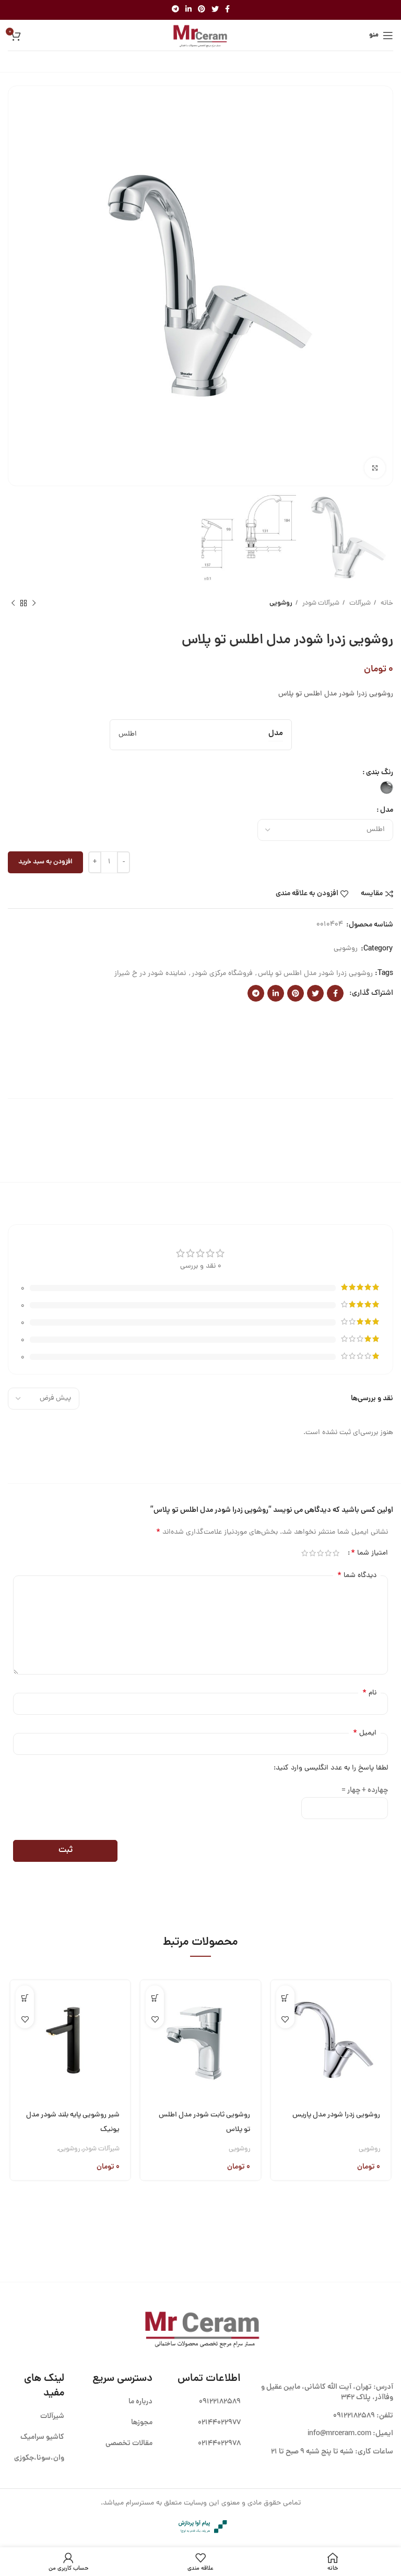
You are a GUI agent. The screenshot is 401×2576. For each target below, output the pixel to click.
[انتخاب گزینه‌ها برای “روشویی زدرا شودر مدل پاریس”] (285, 1998)
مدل (387, 810)
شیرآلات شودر (320, 603)
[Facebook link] (227, 10)
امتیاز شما (369, 1553)
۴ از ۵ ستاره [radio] (312, 1553)
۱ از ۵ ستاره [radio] (336, 1553)
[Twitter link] (215, 10)
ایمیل (365, 1733)
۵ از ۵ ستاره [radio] (305, 1553)
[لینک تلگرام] (175, 10)
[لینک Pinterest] (202, 10)
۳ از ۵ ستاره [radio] (320, 1553)
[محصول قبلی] (34, 603)
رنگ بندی (380, 773)
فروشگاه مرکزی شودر (222, 974)
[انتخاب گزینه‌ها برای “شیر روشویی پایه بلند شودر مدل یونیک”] (25, 1998)
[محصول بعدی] (13, 603)
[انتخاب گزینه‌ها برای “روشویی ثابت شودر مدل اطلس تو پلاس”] (155, 1998)
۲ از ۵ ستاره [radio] (328, 1553)
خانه (386, 603)
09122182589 (354, 2416)
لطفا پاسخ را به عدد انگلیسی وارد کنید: (331, 1768)
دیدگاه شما (357, 1575)
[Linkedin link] (188, 10)
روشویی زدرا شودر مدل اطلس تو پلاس (315, 974)
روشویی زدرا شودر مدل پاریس (336, 2115)
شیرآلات (359, 603)
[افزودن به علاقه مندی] (285, 2019)
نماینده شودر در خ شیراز (150, 974)
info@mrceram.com (339, 2434)
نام (369, 1693)
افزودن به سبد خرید (45, 862)
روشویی (281, 603)
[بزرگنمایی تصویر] (375, 468)
